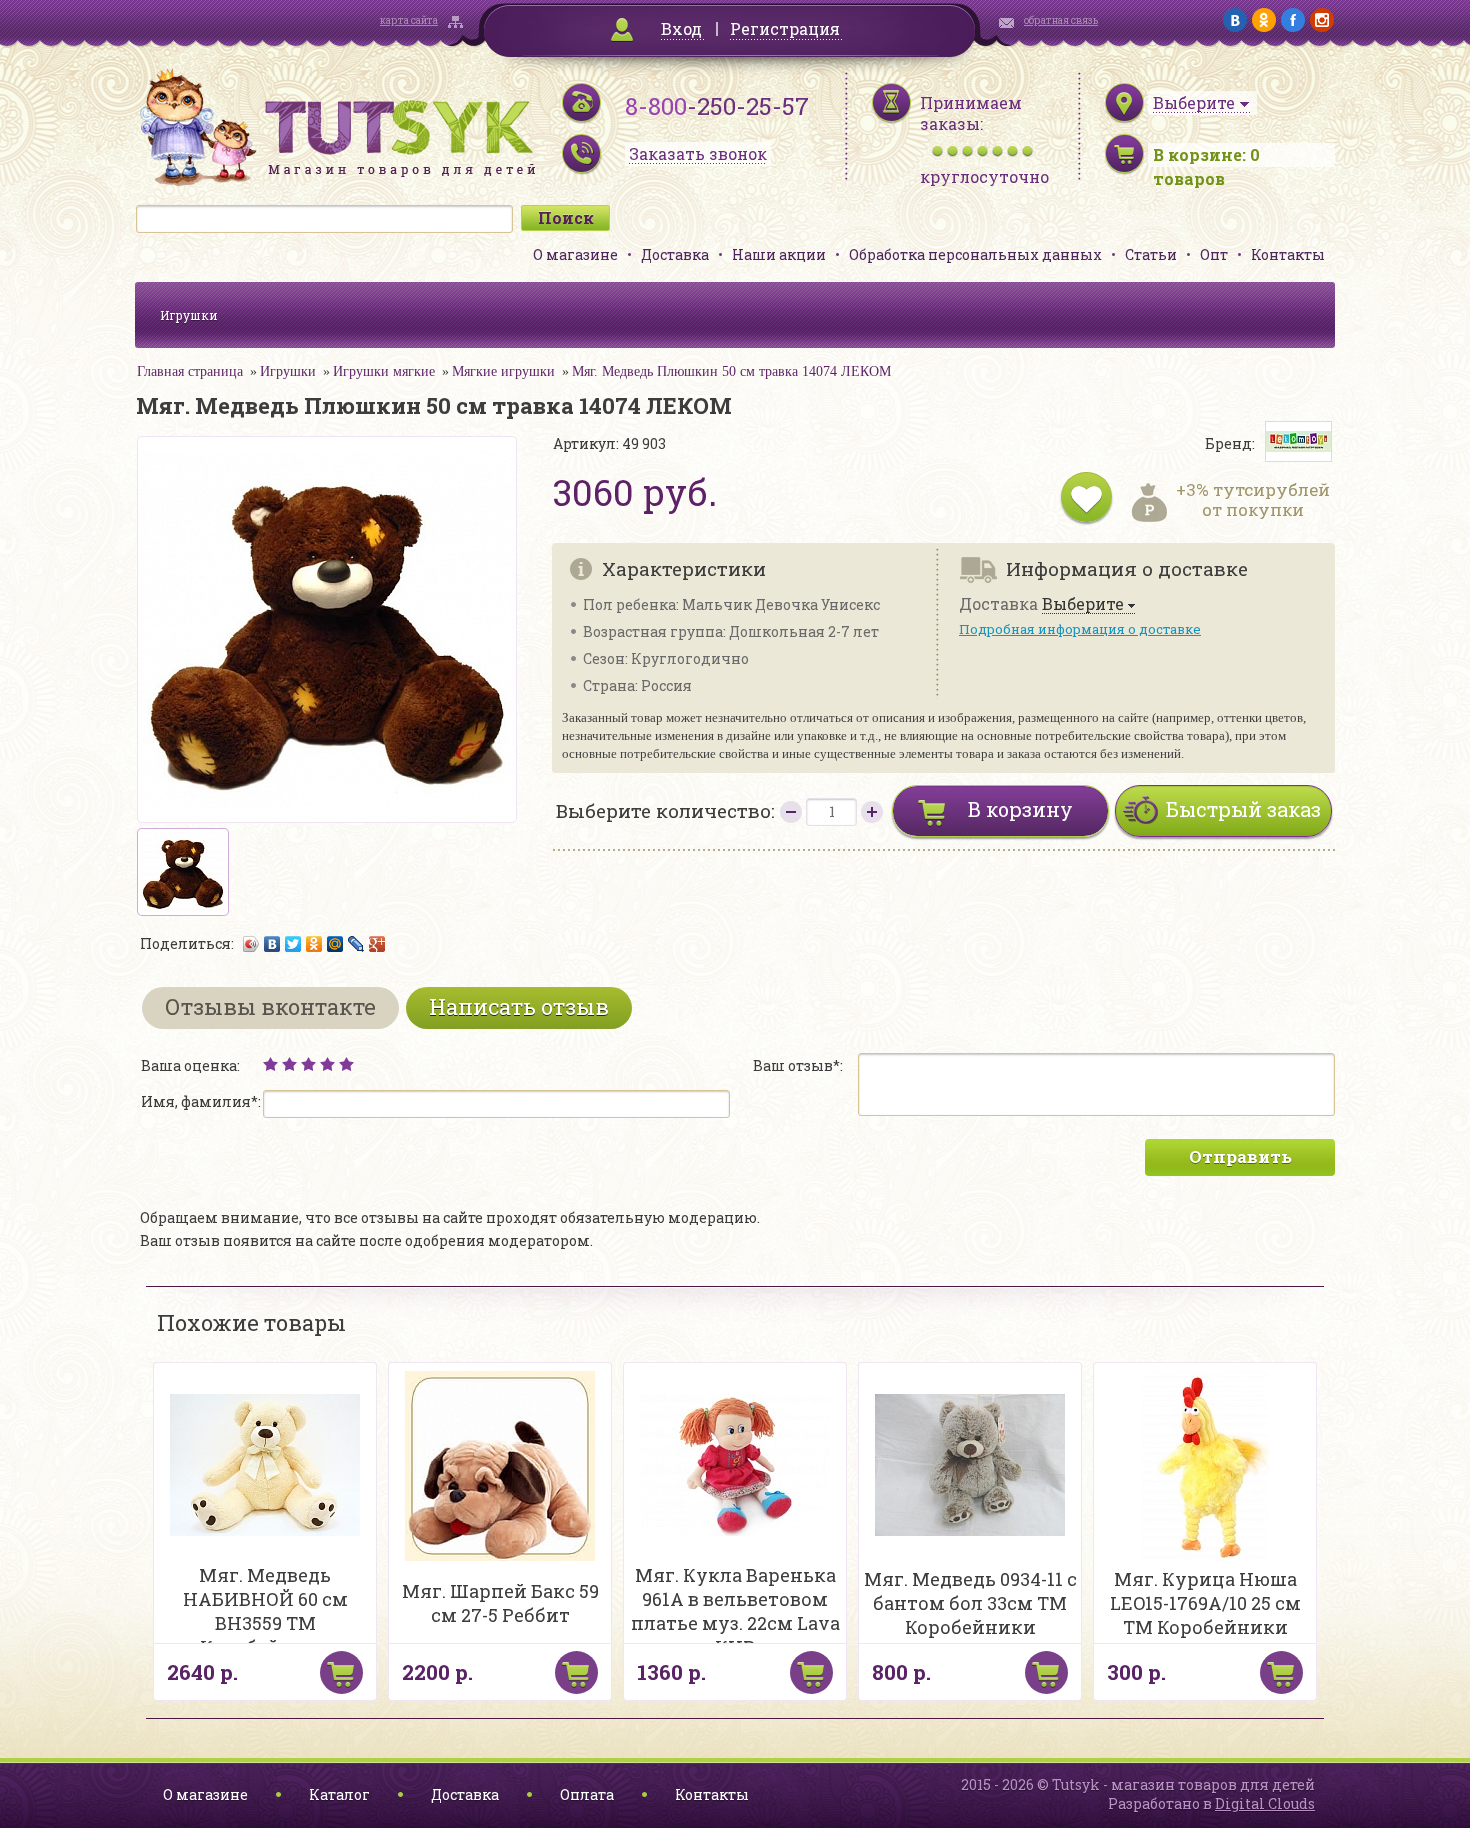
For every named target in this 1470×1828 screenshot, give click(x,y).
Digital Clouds (1265, 1803)
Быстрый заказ (1243, 809)
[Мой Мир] (335, 944)
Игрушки (189, 315)
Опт (1214, 254)
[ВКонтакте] (272, 944)
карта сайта (409, 20)
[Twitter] (293, 944)
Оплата (587, 1794)
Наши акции (779, 254)
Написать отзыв (519, 1006)
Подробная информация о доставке (1080, 629)
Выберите (1083, 604)
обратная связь (1061, 20)
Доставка (675, 254)
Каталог (339, 1794)
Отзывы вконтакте (270, 1006)
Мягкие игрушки (503, 371)
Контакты (1288, 254)
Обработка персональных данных (975, 254)
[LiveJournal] (356, 944)
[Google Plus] (377, 944)
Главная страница (190, 371)
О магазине (575, 254)
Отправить (1240, 1156)
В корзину (1020, 809)
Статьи (1151, 254)
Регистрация (785, 28)
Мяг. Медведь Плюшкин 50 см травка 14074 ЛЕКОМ (731, 371)
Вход (681, 28)
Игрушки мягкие (384, 371)
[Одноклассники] (314, 944)
